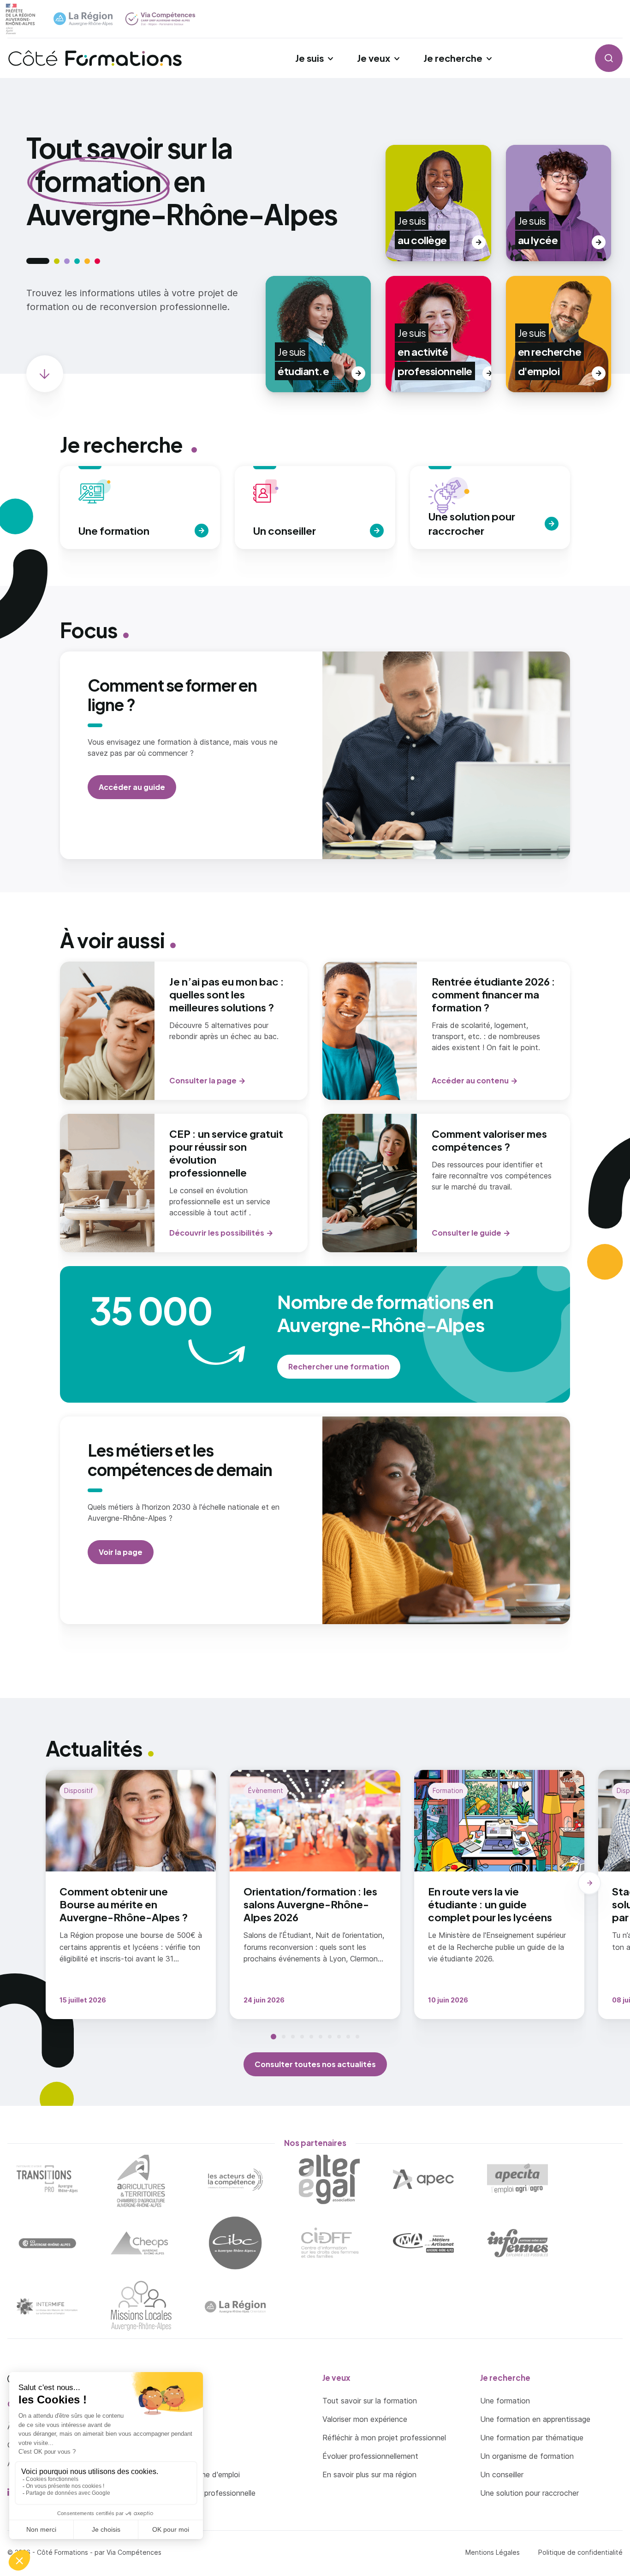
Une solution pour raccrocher (529, 2493)
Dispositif (79, 1790)
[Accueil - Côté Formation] (95, 58)
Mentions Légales (493, 2552)
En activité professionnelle (210, 2493)
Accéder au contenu (470, 1080)
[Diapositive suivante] (589, 1883)
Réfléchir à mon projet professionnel (384, 2438)
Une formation (505, 2401)
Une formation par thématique (532, 2438)
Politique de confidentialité (580, 2552)
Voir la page (121, 1552)
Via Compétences (134, 2552)
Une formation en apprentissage (535, 2419)
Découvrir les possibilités (217, 1233)
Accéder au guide (132, 787)
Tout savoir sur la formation (370, 2401)
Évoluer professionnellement (370, 2456)
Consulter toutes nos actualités (315, 2064)
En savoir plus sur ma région (369, 2474)
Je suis (309, 58)
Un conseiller (502, 2474)
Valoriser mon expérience (365, 2419)
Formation (448, 1790)
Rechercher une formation (339, 1366)
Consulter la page (203, 1080)
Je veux (374, 58)
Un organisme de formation (527, 2456)
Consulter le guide (467, 1233)
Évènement (266, 1790)
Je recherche (453, 58)
